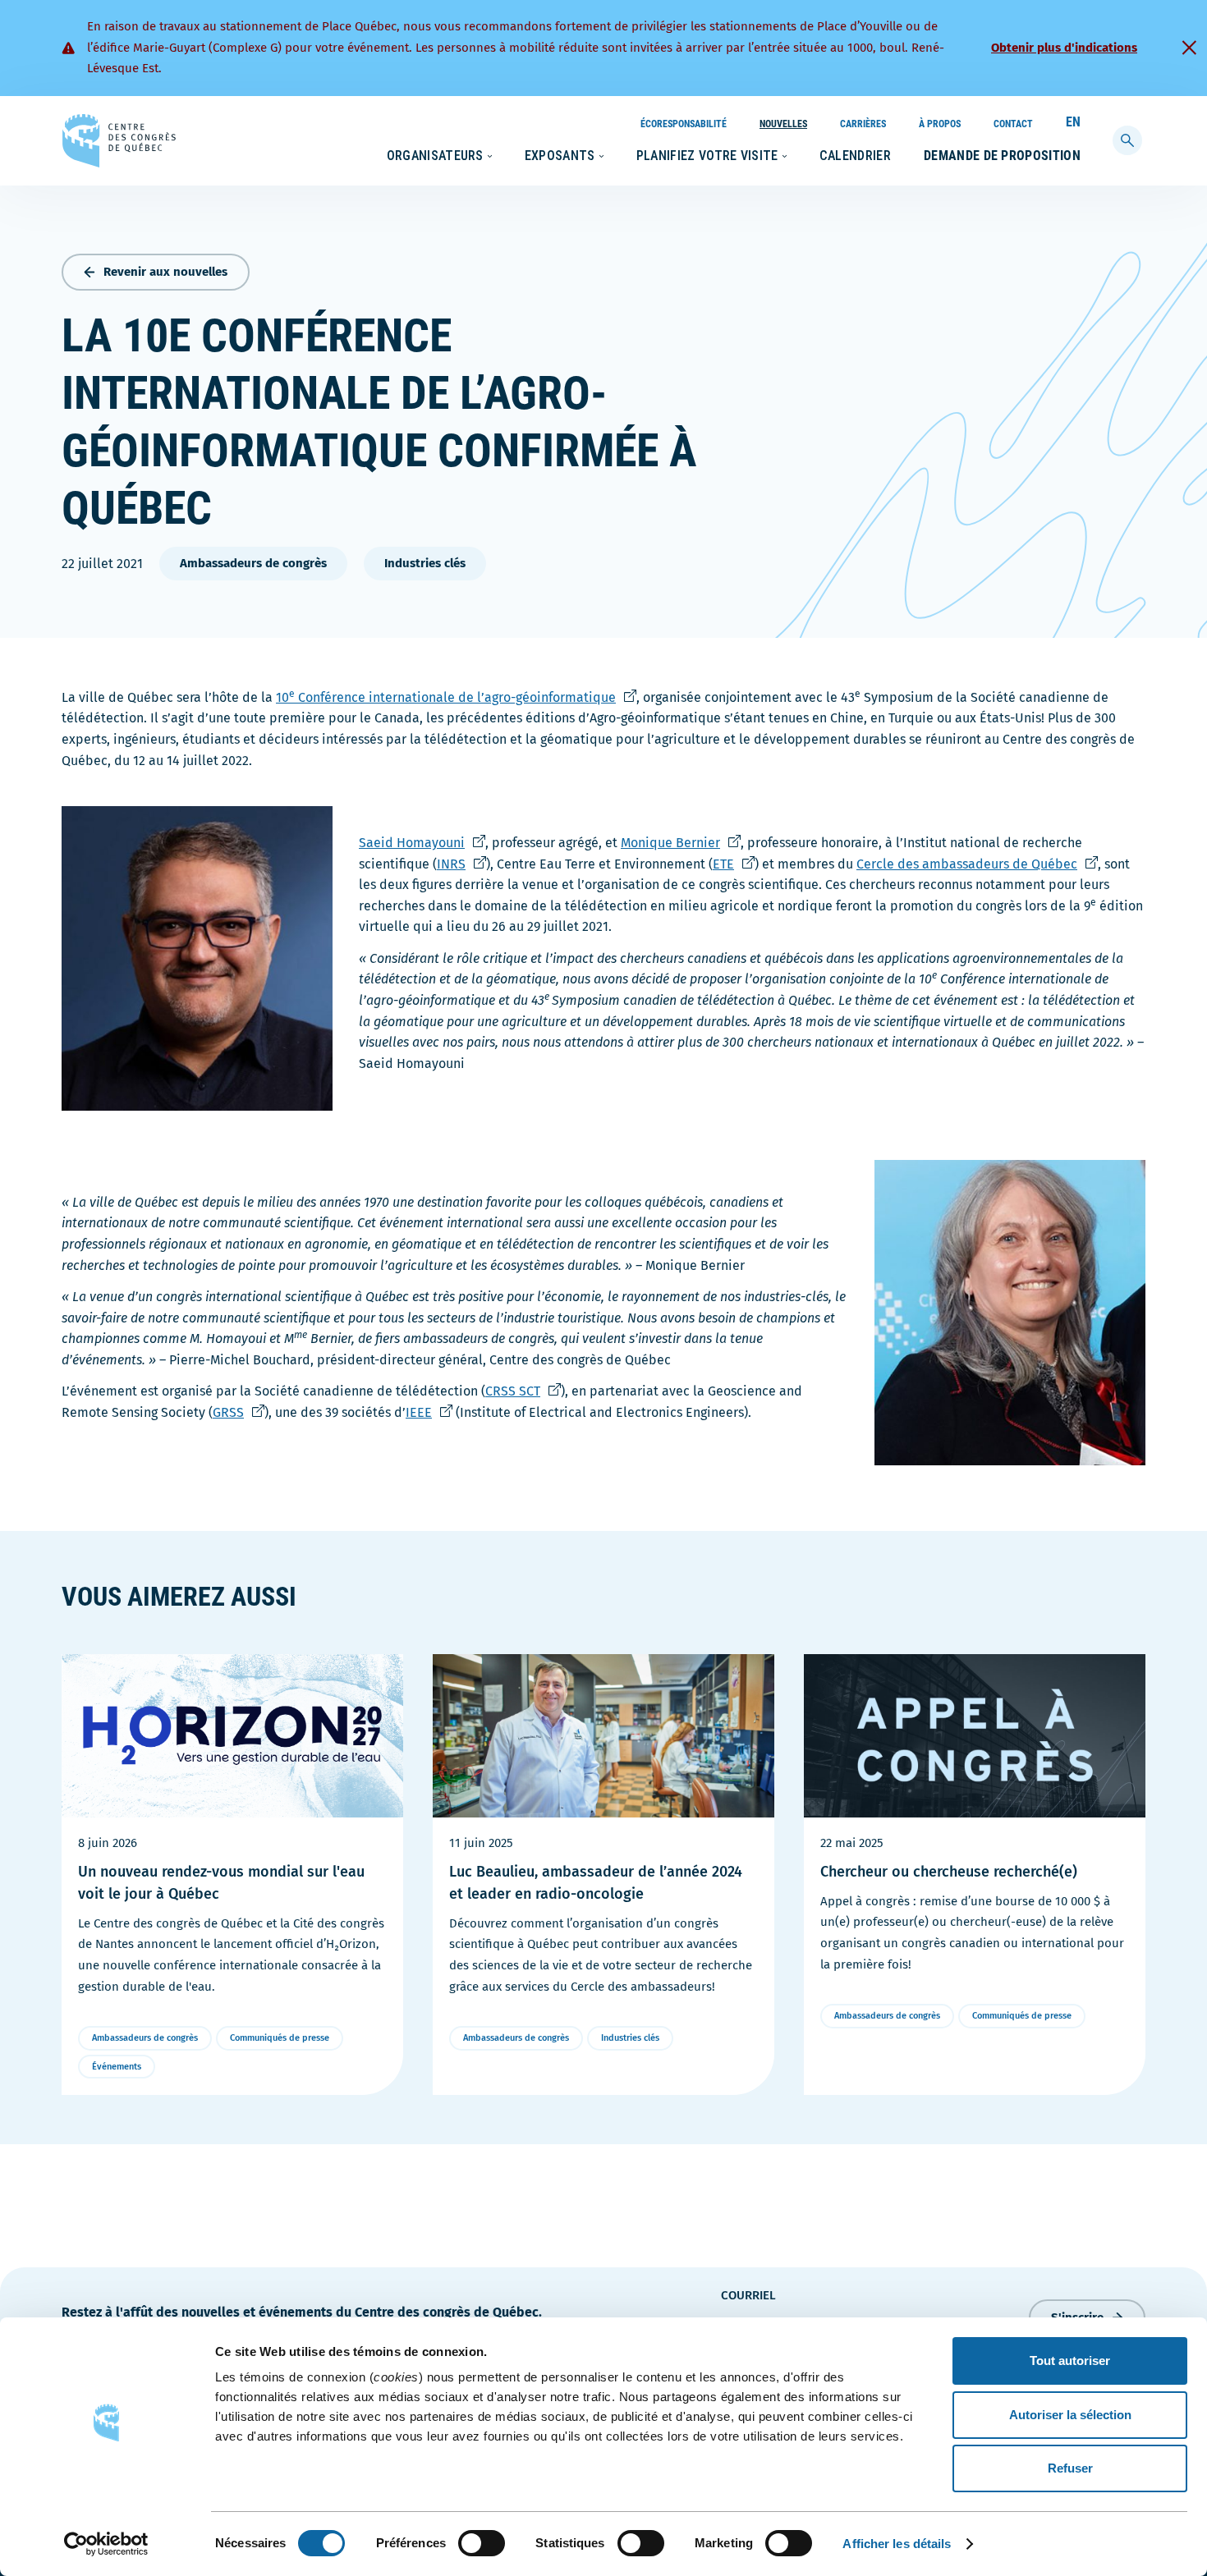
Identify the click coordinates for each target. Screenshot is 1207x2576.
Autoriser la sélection (1070, 2415)
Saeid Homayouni (415, 843)
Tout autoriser (1070, 2361)
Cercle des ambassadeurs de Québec (971, 864)
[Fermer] (1189, 48)
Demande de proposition (1002, 156)
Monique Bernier (674, 843)
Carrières (863, 124)
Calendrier (855, 156)
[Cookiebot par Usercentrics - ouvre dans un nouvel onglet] (106, 2544)
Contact (1013, 124)
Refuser (1070, 2468)
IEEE (422, 1412)
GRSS (232, 1412)
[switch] (482, 2543)
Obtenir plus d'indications (1064, 48)
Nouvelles (783, 124)
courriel (748, 2295)
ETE (727, 864)
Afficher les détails (897, 2544)
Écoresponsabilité (684, 124)
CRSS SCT (516, 1391)
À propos (940, 124)
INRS (455, 864)
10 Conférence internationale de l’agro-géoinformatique (456, 697)
